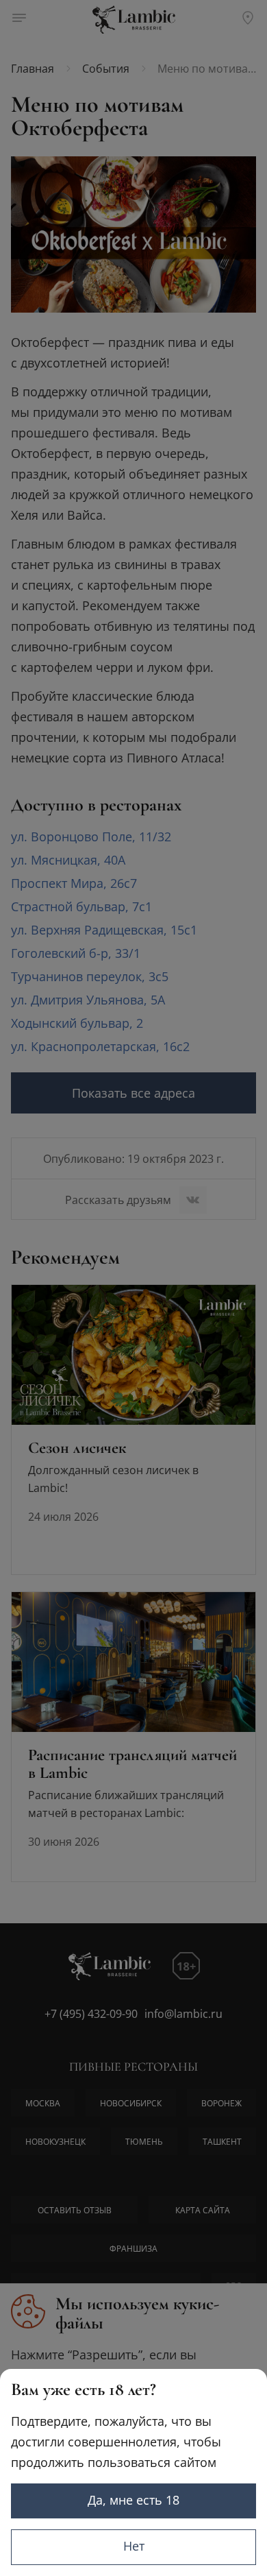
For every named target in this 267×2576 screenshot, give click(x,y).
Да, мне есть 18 (133, 2500)
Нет (134, 2546)
